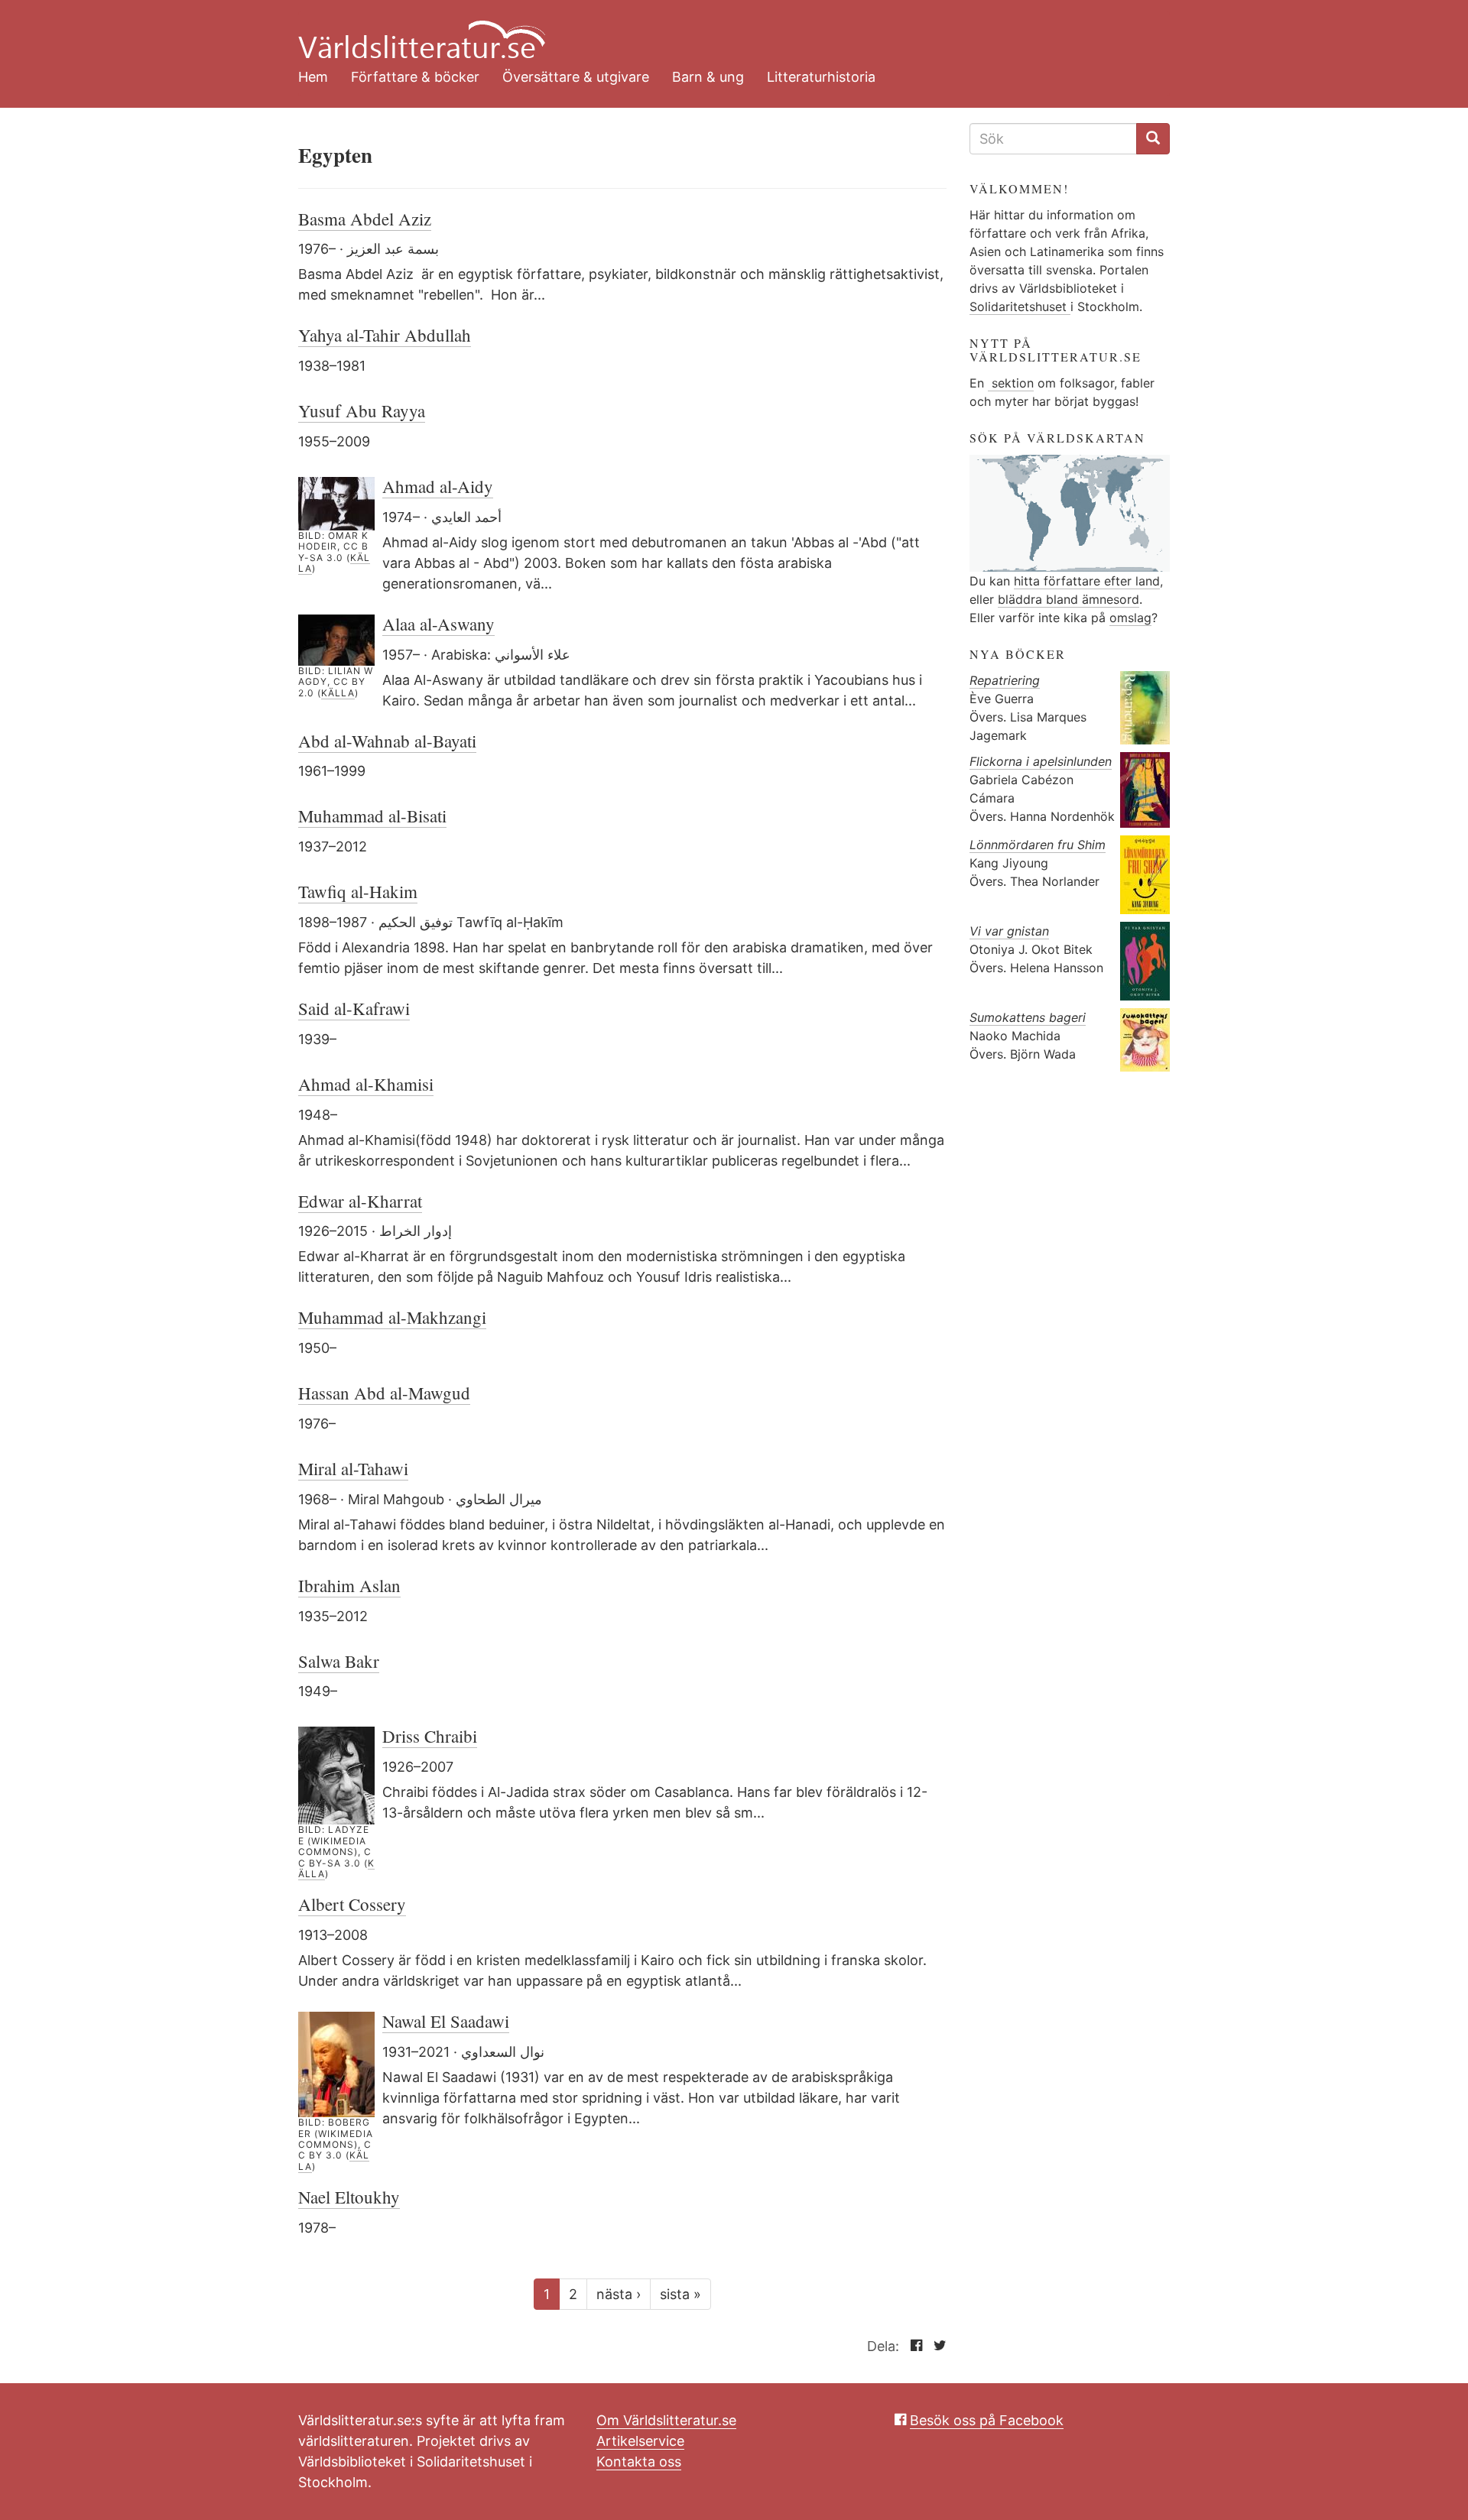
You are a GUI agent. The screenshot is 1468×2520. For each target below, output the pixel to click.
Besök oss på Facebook (987, 2420)
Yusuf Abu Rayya (362, 410)
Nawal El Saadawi (446, 2021)
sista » (680, 2294)
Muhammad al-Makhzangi (392, 1317)
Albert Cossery (352, 1904)
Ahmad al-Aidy (438, 486)
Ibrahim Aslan (349, 1585)
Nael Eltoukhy (349, 2197)
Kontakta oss (639, 2462)
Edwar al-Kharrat (360, 1201)
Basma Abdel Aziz (365, 219)
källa (338, 693)
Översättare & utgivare (576, 77)
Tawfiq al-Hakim (358, 891)
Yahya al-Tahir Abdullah (385, 335)
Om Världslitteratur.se (666, 2420)
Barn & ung (708, 77)
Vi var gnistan (1009, 931)
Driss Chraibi (430, 1736)
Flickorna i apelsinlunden (1041, 761)
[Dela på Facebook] (913, 2346)
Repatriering (1005, 680)
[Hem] (723, 31)
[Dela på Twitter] (936, 2346)
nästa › (619, 2294)
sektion (1011, 383)
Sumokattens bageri (1028, 1017)
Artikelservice (640, 2441)
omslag (1130, 618)
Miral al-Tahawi (353, 1468)
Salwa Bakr (339, 1661)
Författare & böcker (415, 77)
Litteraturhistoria (821, 77)
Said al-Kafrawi (354, 1008)
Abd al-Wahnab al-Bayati (387, 741)
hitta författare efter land (1087, 581)
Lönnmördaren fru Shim (1038, 845)
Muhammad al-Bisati (372, 816)
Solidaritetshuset (1020, 306)
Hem (313, 77)
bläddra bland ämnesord (1069, 599)
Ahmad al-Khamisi (366, 1084)
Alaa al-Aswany (438, 624)
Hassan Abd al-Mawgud (384, 1393)
